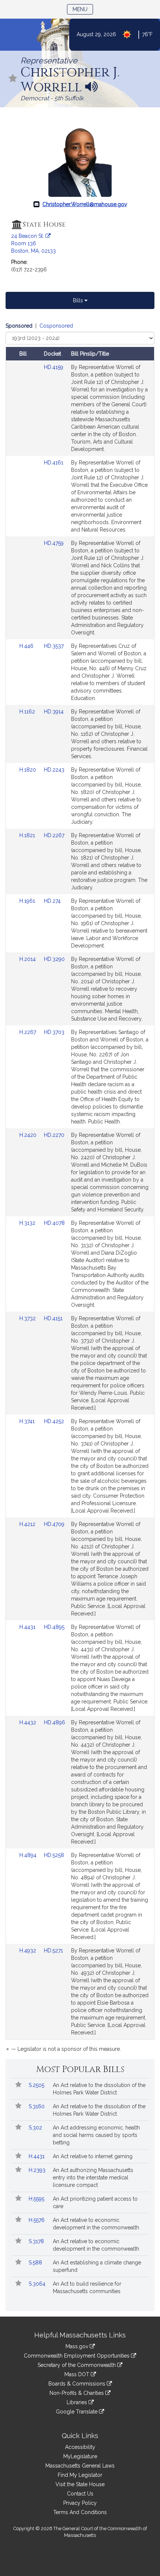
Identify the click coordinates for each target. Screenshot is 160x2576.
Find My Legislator (80, 2475)
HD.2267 (54, 835)
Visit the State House (80, 2484)
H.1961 (28, 901)
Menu (83, 9)
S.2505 (37, 2085)
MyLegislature (80, 2456)
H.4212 (28, 1524)
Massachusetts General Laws (80, 2466)
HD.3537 (54, 646)
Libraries (78, 2402)
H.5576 (37, 2220)
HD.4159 (54, 367)
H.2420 (29, 1135)
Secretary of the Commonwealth (77, 2365)
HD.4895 (54, 1627)
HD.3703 (54, 1032)
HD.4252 (54, 1421)
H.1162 (28, 712)
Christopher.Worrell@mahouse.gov (85, 204)
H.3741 (28, 1421)
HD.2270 (54, 1135)
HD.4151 (53, 1318)
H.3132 (28, 1223)
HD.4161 (54, 463)
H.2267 (28, 1032)
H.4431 (28, 1627)
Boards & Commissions (78, 2384)
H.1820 (28, 770)
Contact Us (80, 2494)
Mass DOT (78, 2374)
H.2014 (28, 959)
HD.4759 (54, 543)
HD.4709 (54, 1524)
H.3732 (28, 1318)
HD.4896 (55, 1722)
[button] (13, 79)
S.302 (36, 2128)
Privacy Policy (80, 2503)
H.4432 (28, 1722)
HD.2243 (54, 770)
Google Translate (77, 2412)
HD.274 (52, 901)
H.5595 (37, 2199)
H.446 (27, 646)
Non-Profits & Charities (77, 2393)
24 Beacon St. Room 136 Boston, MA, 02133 (33, 243)
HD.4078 (54, 1223)
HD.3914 (54, 712)
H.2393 (38, 2170)
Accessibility (80, 2447)
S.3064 (38, 2284)
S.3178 (37, 2241)
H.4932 (28, 1951)
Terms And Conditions (80, 2512)
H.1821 (28, 835)
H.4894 (29, 1855)
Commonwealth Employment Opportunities (77, 2356)
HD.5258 (54, 1855)
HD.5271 (53, 1951)
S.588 (36, 2263)
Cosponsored (56, 326)
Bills (79, 300)
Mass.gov (78, 2346)
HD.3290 (54, 959)
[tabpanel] (80, 1189)
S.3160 (37, 2106)
